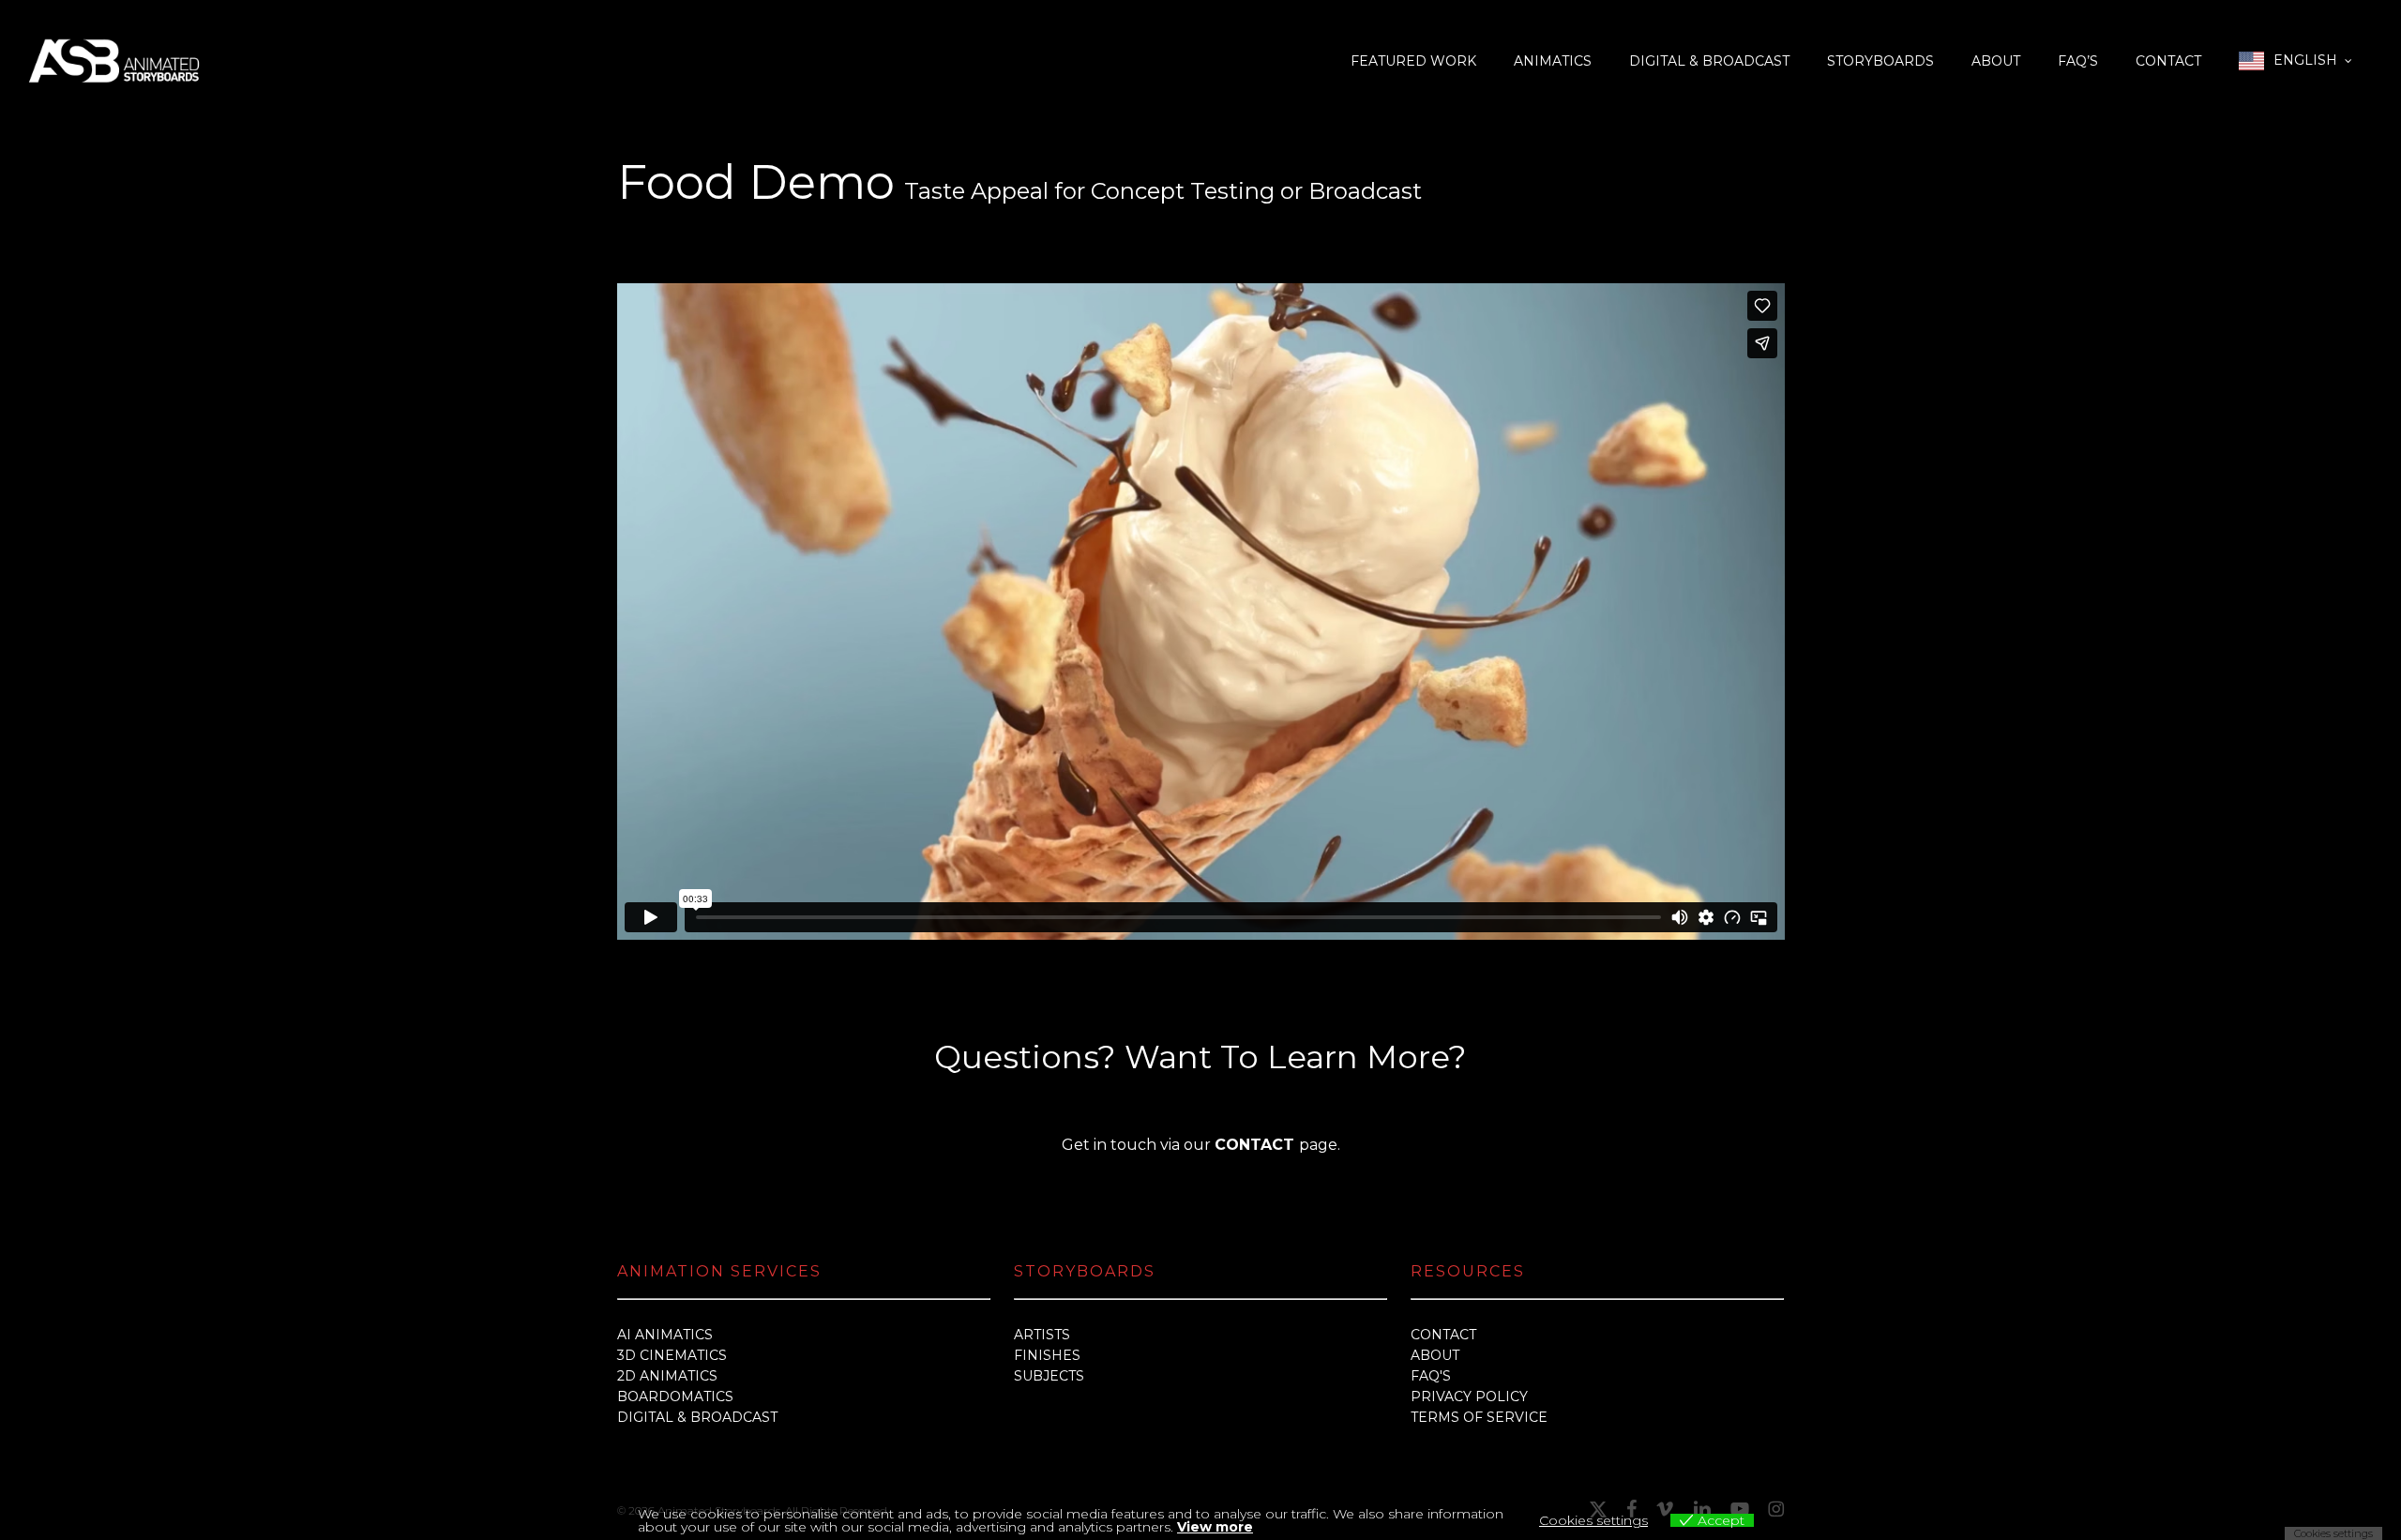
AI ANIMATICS (665, 1335)
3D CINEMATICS (672, 1355)
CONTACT (1443, 1335)
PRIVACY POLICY (1469, 1397)
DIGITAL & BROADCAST (697, 1417)
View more (1215, 1527)
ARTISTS (1042, 1335)
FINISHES (1047, 1355)
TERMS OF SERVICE (1479, 1417)
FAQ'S (1431, 1376)
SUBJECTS (1049, 1376)
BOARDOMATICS (675, 1397)
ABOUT (1435, 1355)
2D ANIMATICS (667, 1376)
